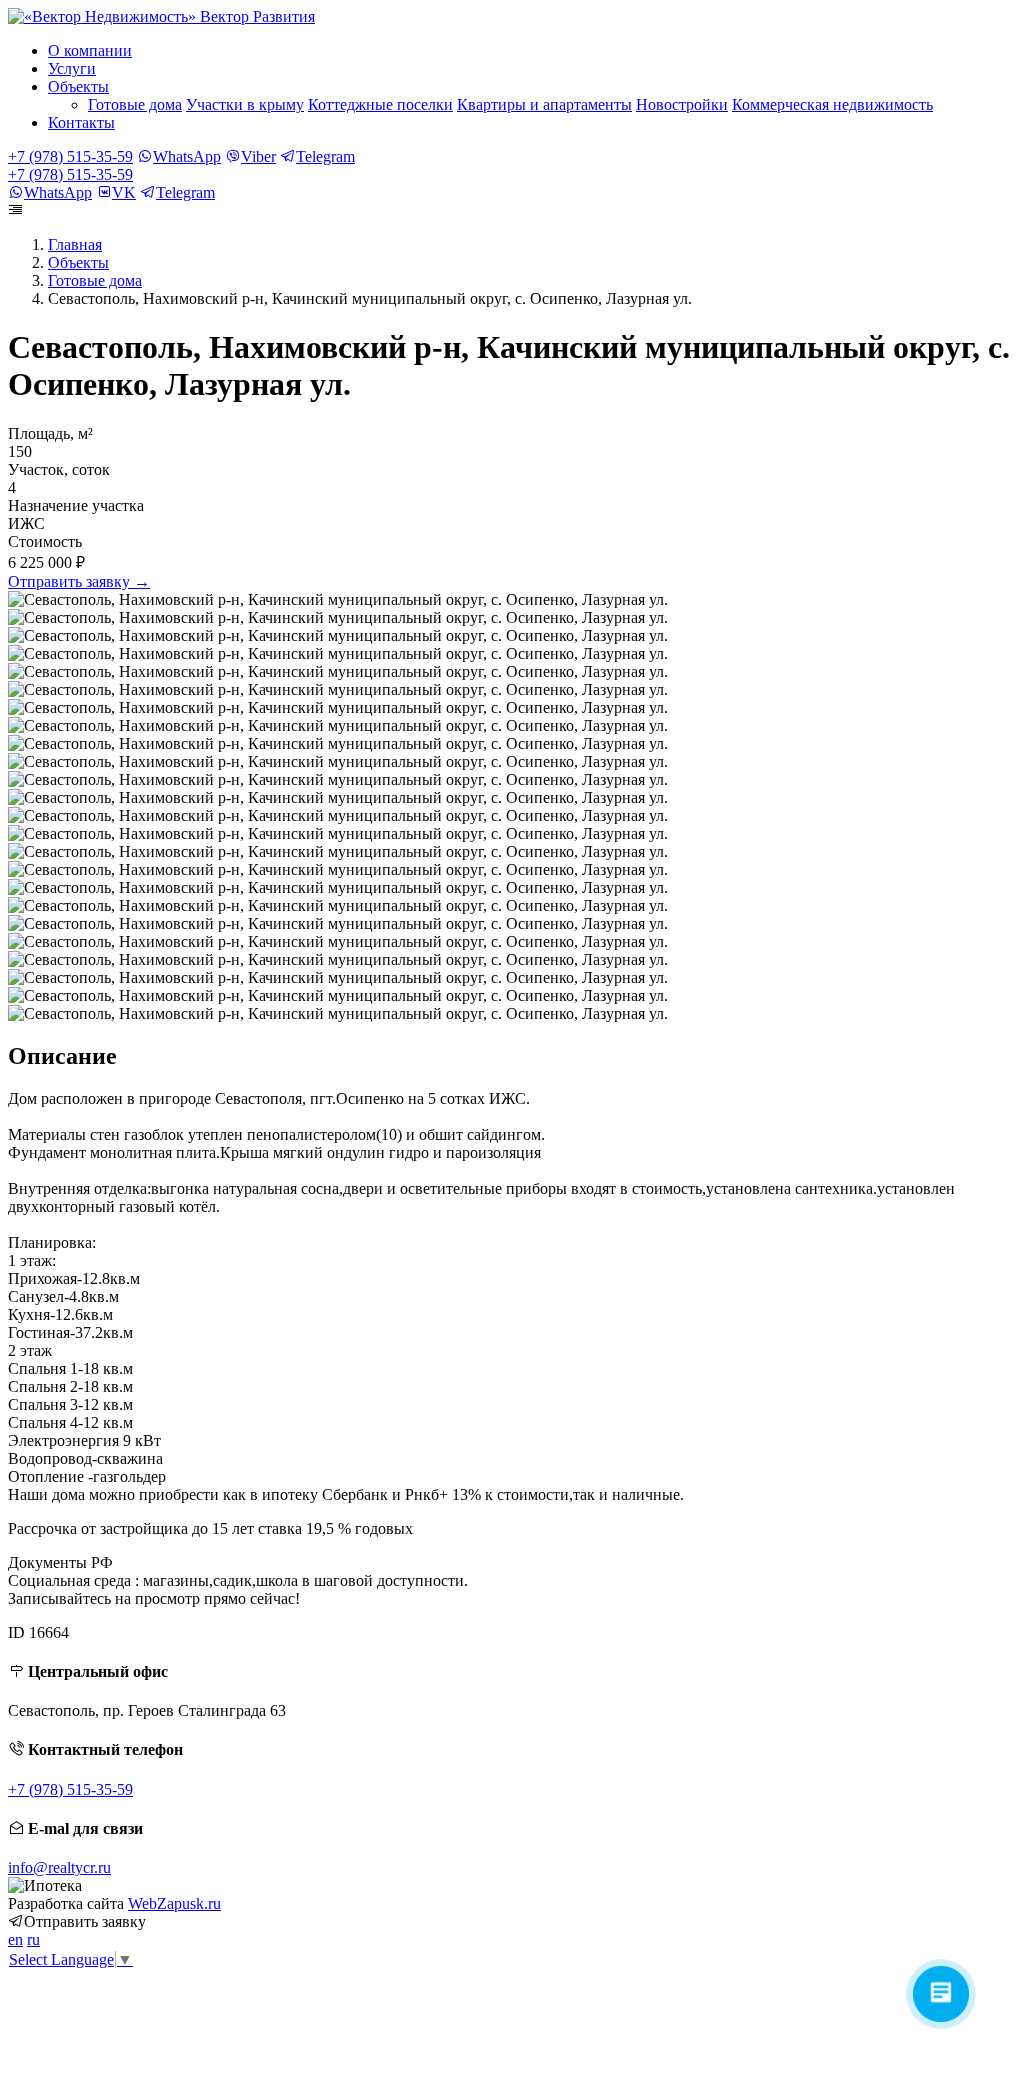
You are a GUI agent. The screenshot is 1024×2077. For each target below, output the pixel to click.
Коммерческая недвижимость (832, 104)
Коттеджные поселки (380, 104)
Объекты (78, 262)
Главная (75, 244)
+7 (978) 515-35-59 (70, 156)
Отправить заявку (79, 581)
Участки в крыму (245, 104)
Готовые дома (135, 104)
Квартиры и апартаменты (544, 104)
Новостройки (682, 104)
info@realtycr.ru (59, 1867)
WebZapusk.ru (174, 1903)
